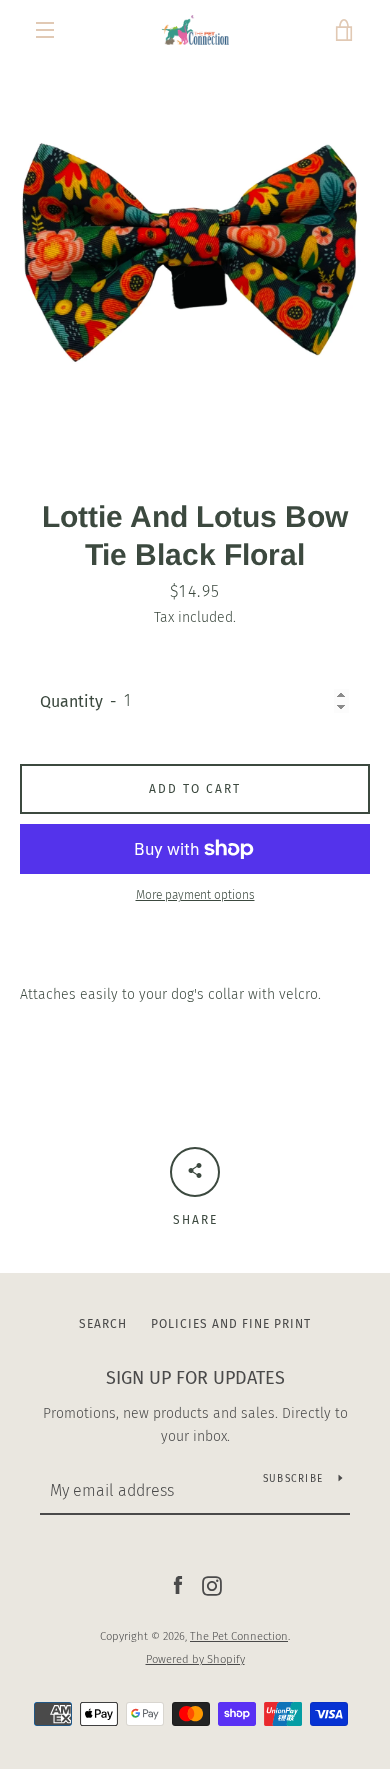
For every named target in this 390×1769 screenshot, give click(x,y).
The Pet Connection (239, 1636)
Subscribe (293, 1479)
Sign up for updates (195, 1378)
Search (103, 1324)
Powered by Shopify (195, 1659)
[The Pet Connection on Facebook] (178, 1585)
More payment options (195, 895)
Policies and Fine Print (231, 1324)
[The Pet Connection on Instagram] (212, 1585)
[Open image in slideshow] (195, 255)
